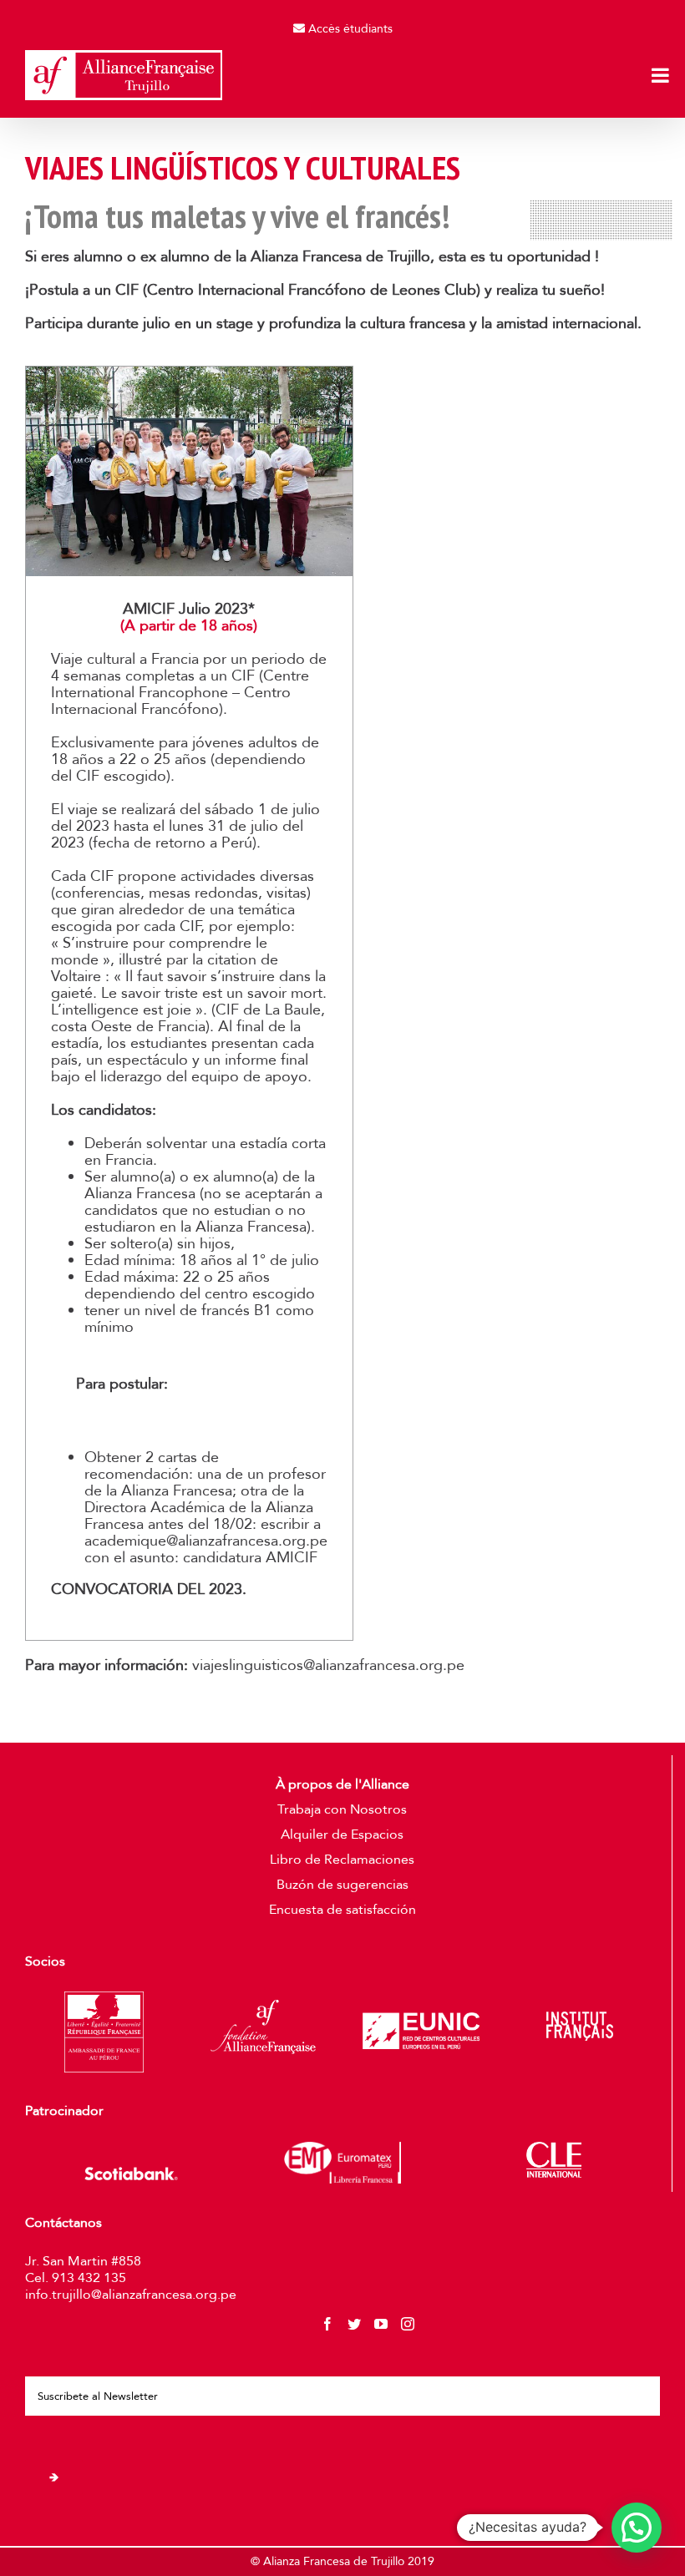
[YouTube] (381, 2324)
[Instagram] (408, 2324)
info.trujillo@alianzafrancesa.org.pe (131, 2295)
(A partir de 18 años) (189, 626)
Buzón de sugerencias (342, 1885)
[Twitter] (354, 2324)
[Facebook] (327, 2324)
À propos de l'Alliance (342, 1784)
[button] (637, 2528)
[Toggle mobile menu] (662, 75)
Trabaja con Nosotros (342, 1809)
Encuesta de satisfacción (342, 1910)
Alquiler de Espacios (342, 1835)
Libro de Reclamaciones (342, 1860)
